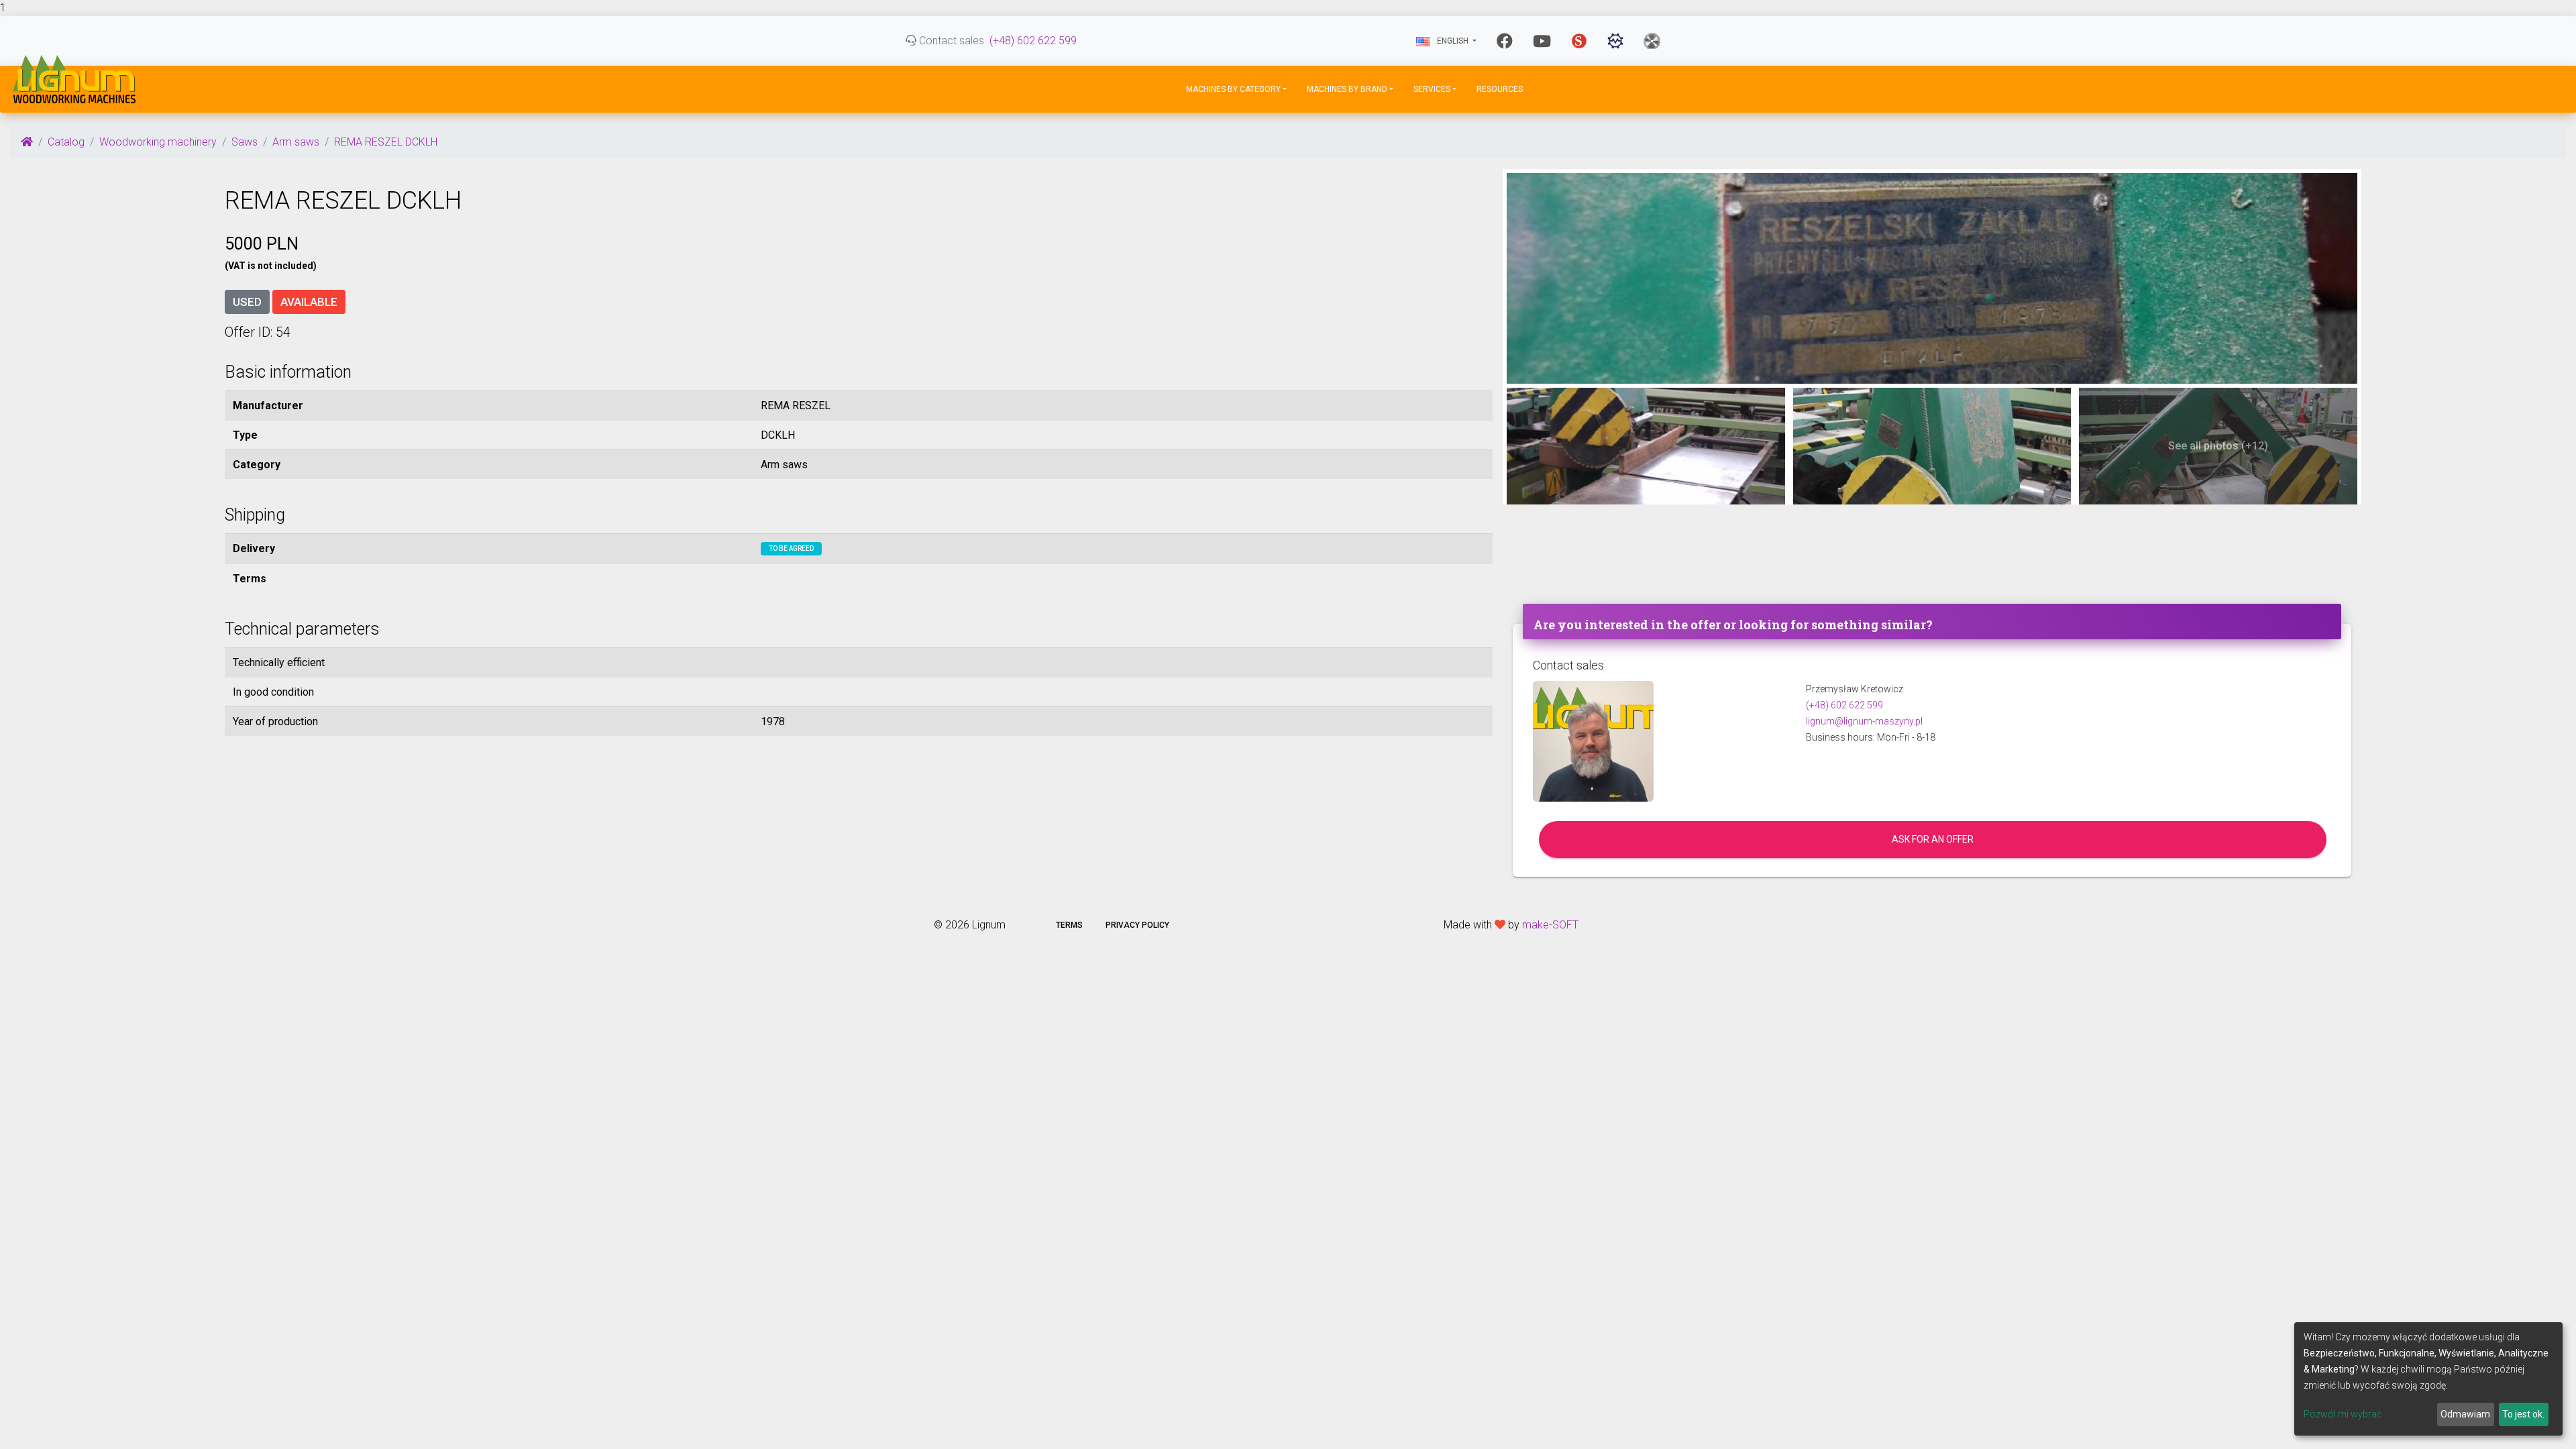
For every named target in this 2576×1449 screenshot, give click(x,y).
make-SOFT (1550, 925)
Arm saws (296, 142)
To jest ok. (2523, 1414)
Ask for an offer (1933, 839)
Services (1432, 89)
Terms (1069, 925)
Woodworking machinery (158, 142)
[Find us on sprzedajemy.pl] (1579, 41)
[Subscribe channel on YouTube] (1542, 41)
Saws (245, 142)
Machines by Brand (1347, 89)
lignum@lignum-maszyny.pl (1864, 721)
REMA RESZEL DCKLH (386, 142)
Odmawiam (2465, 1414)
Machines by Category (1233, 89)
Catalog (66, 142)
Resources (1500, 89)
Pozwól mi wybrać (2343, 1414)
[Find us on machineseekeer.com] (1615, 41)
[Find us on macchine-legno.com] (1652, 41)
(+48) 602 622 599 (1033, 41)
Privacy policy (1137, 925)
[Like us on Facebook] (1505, 41)
